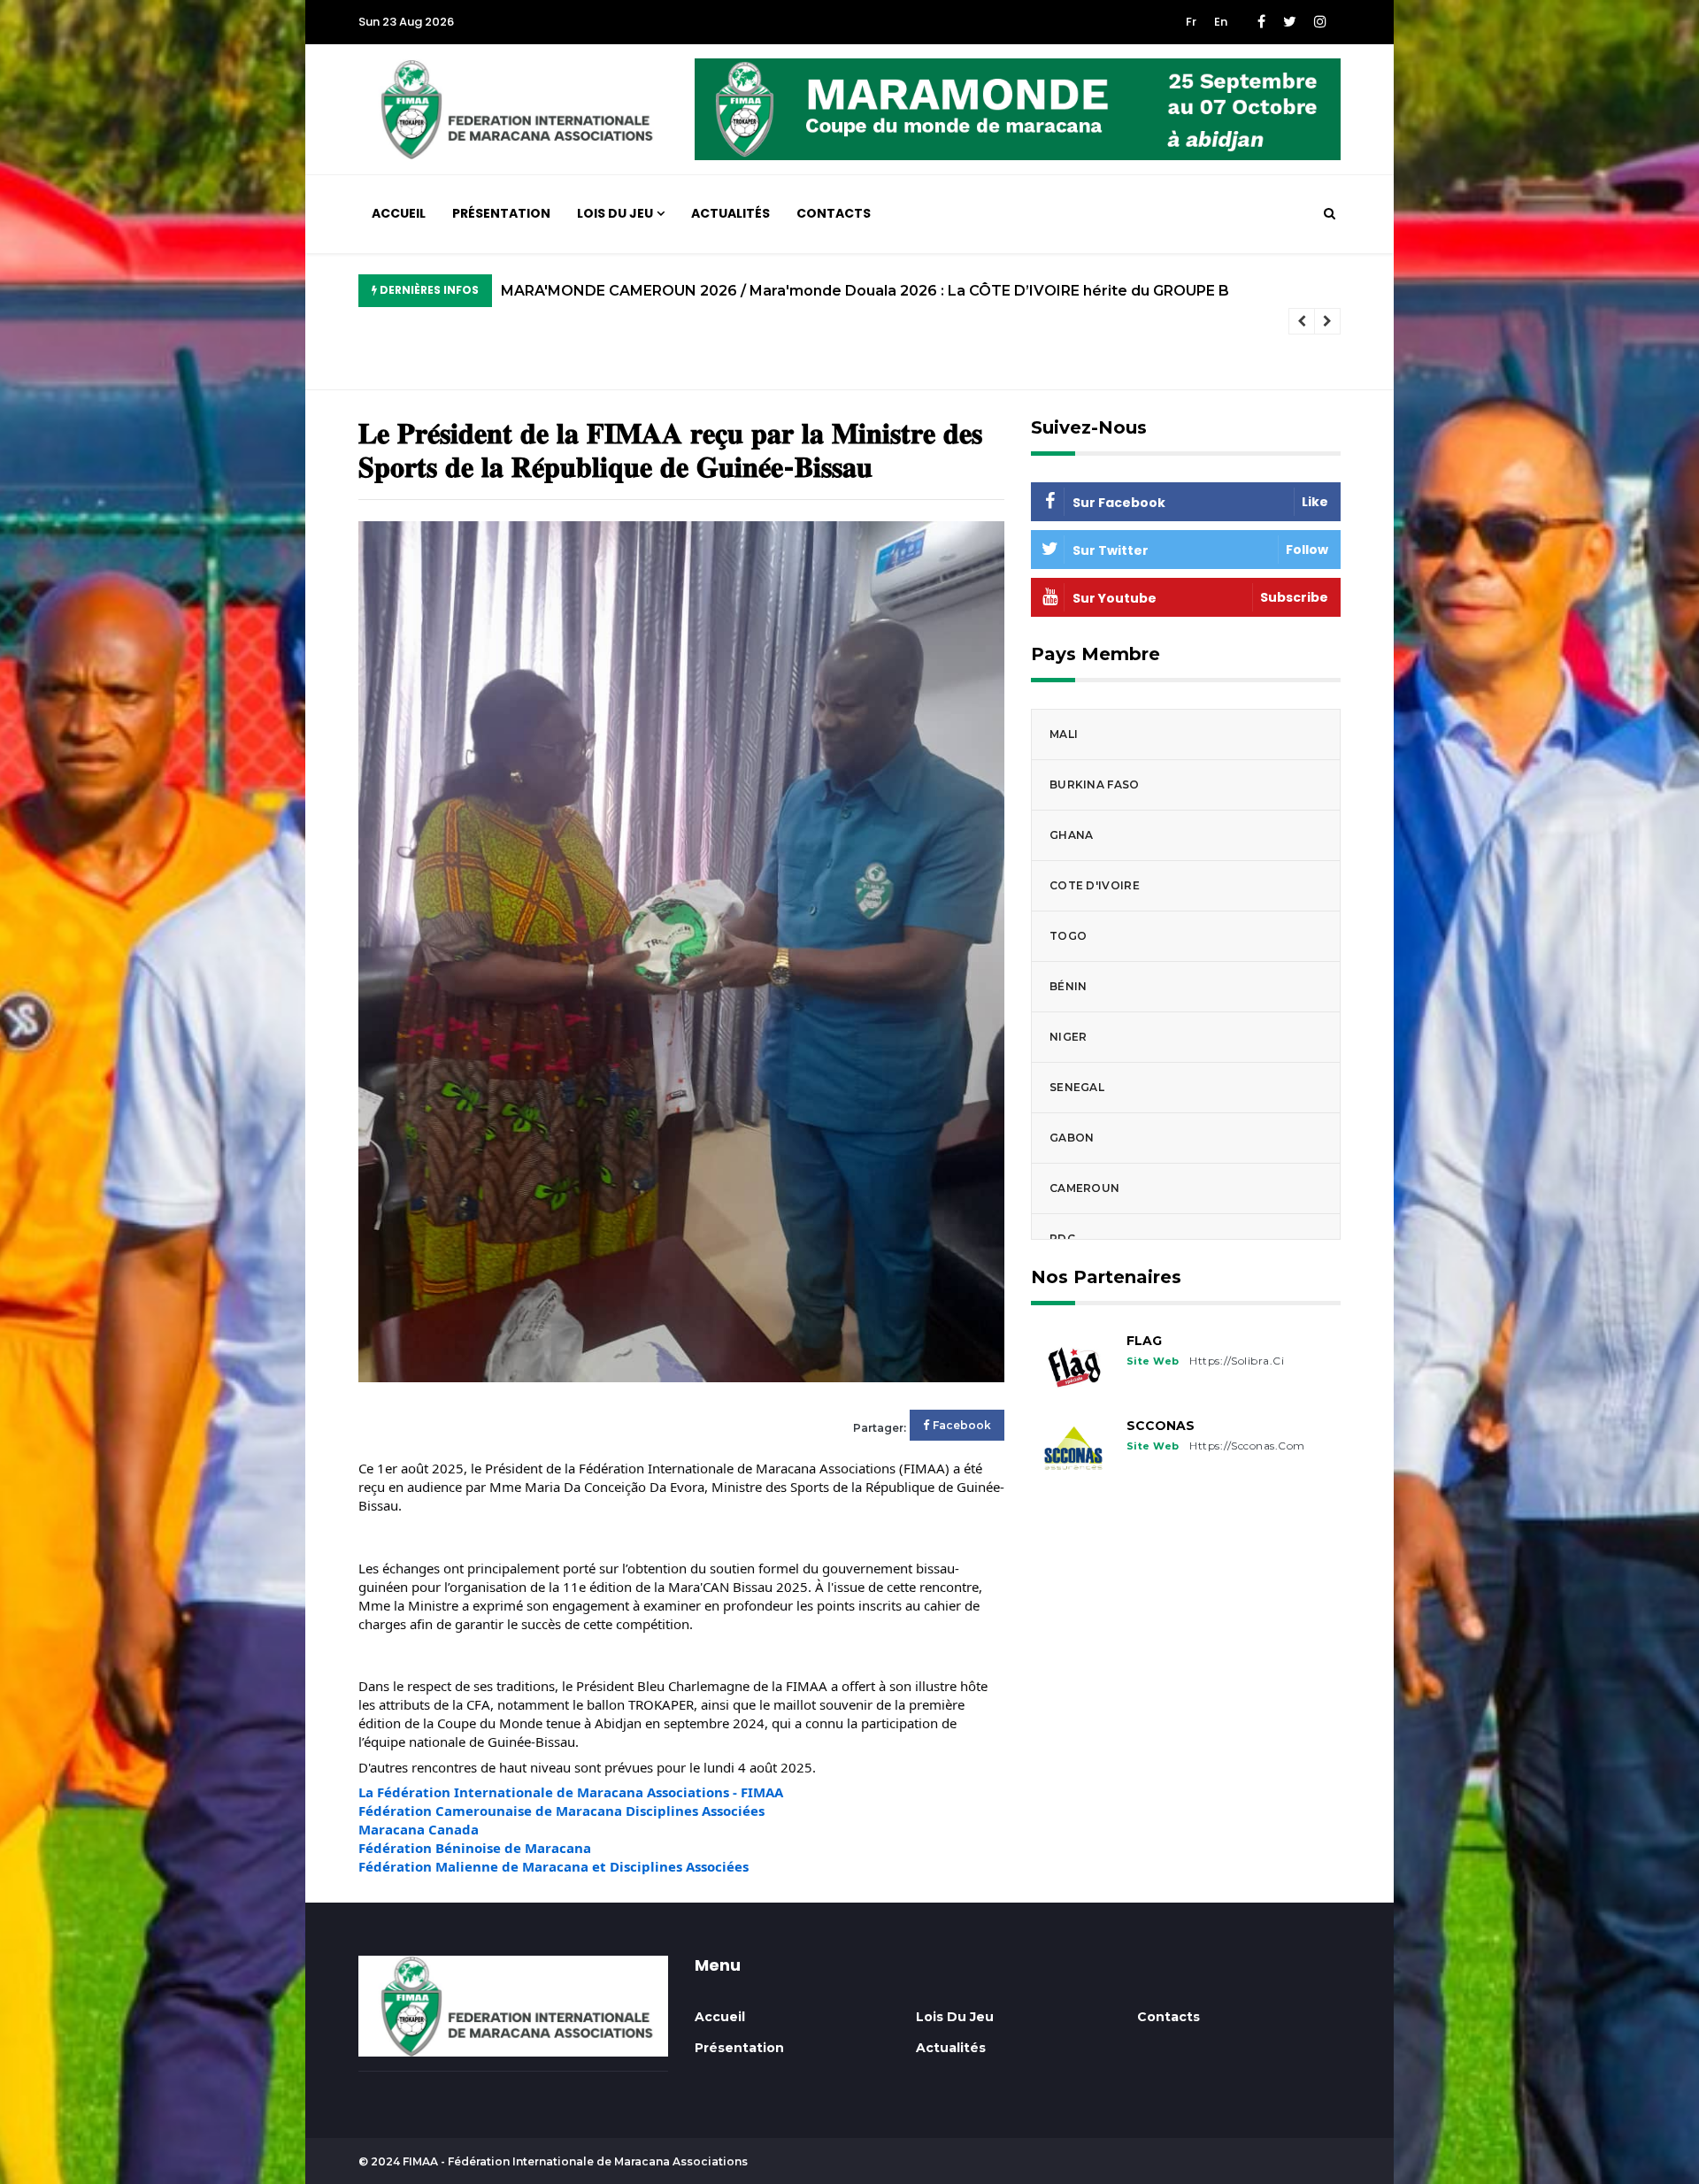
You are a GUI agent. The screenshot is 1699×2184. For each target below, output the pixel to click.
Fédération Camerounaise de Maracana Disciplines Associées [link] (561, 1811)
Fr (1191, 22)
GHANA (1072, 835)
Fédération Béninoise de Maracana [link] (475, 1848)
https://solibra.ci (1237, 1361)
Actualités (730, 213)
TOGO (1068, 936)
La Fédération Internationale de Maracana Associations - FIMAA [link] (571, 1792)
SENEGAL (1077, 1087)
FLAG (1144, 1341)
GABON (1072, 1138)
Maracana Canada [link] (419, 1829)
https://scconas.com (1247, 1446)
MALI (1064, 734)
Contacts (834, 213)
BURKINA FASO (1095, 784)
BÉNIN (1069, 986)
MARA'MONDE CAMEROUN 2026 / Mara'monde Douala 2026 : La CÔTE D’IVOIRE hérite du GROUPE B (865, 291)
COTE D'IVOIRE (1095, 885)
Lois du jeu (615, 213)
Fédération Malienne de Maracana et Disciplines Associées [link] (554, 1866)
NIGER (1069, 1037)
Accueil (399, 213)
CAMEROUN (1084, 1188)
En (1221, 22)
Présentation (501, 213)
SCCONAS (1161, 1426)
